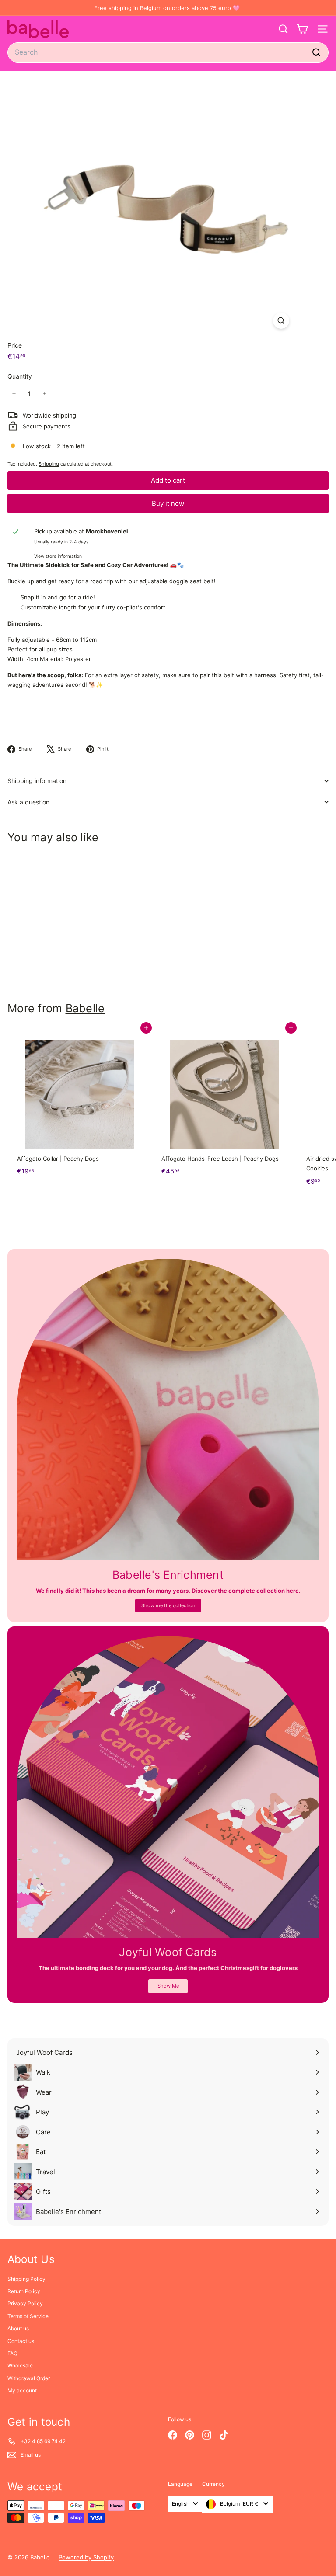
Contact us (21, 2341)
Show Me (168, 1986)
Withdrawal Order (29, 2378)
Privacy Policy (25, 2303)
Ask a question (28, 802)
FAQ (12, 2353)
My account (22, 2390)
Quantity (20, 376)
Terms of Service (28, 2316)
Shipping (49, 464)
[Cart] (302, 29)
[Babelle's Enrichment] (168, 1410)
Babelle (85, 1008)
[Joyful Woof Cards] (168, 1787)
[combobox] (168, 52)
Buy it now (168, 503)
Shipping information (37, 781)
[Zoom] (281, 321)
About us (18, 2328)
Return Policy (24, 2291)
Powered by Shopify (86, 2557)
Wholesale (20, 2365)
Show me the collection (168, 1605)
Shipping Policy (26, 2279)
